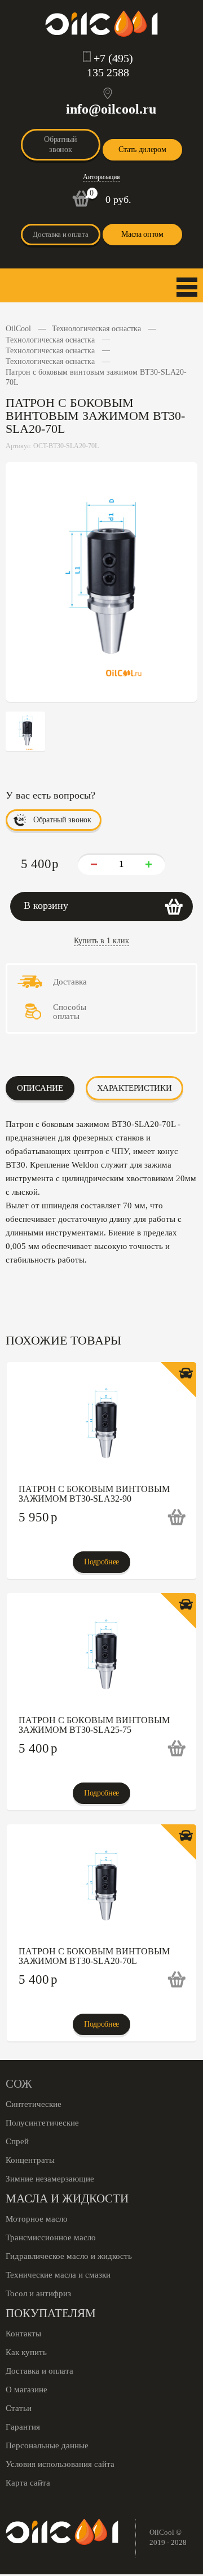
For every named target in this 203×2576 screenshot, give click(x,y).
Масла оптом (142, 234)
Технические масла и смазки (58, 2275)
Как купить (26, 2352)
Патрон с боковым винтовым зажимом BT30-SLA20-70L (94, 1956)
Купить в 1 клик (101, 941)
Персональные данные (47, 2445)
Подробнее (101, 1562)
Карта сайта (28, 2483)
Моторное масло (37, 2219)
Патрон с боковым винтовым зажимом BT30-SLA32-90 (94, 1494)
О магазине (27, 2389)
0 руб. (118, 200)
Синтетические (34, 2104)
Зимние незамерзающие (50, 2179)
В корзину (46, 905)
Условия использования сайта (60, 2464)
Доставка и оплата (60, 234)
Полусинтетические (42, 2123)
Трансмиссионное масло (51, 2237)
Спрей (17, 2141)
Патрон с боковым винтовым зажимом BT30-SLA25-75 (94, 1725)
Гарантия (23, 2427)
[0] (81, 204)
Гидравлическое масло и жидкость (69, 2256)
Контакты (23, 2334)
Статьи (19, 2408)
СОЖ (19, 2084)
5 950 (38, 1517)
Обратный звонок (61, 144)
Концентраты (30, 2160)
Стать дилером (142, 149)
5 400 (38, 1748)
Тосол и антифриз (38, 2293)
